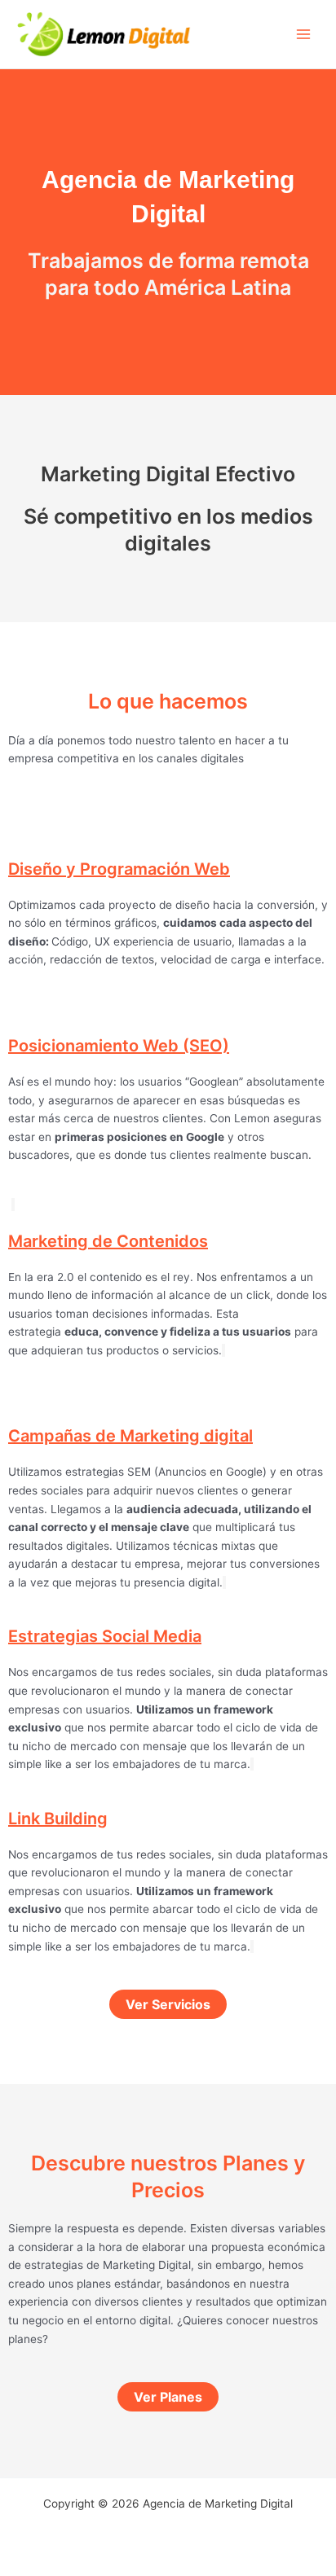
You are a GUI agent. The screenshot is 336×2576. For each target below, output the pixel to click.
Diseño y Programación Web (119, 869)
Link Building (58, 1819)
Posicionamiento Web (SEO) (119, 1046)
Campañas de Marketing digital (130, 1436)
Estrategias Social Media (105, 1636)
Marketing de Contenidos (108, 1241)
